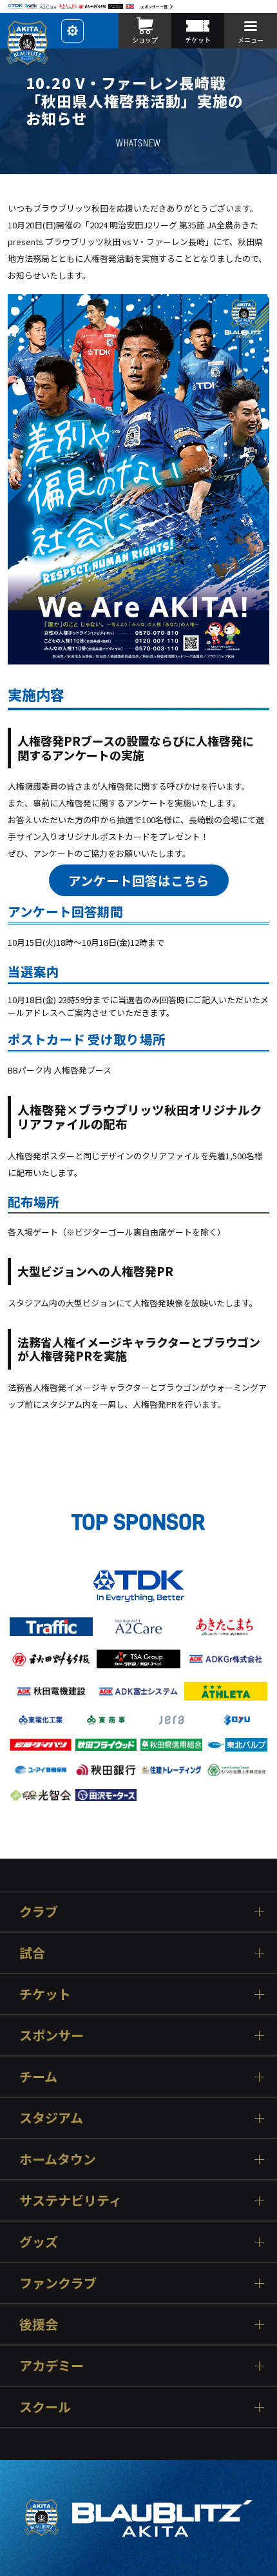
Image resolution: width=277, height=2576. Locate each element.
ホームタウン (58, 2159)
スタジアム (51, 2118)
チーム (38, 2076)
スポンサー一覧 (154, 7)
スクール (45, 2407)
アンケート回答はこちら (139, 880)
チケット (45, 1994)
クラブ (39, 1911)
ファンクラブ (58, 2283)
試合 (32, 1952)
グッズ (39, 2242)
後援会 (39, 2324)
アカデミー (52, 2365)
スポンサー (52, 2035)
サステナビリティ (71, 2200)
